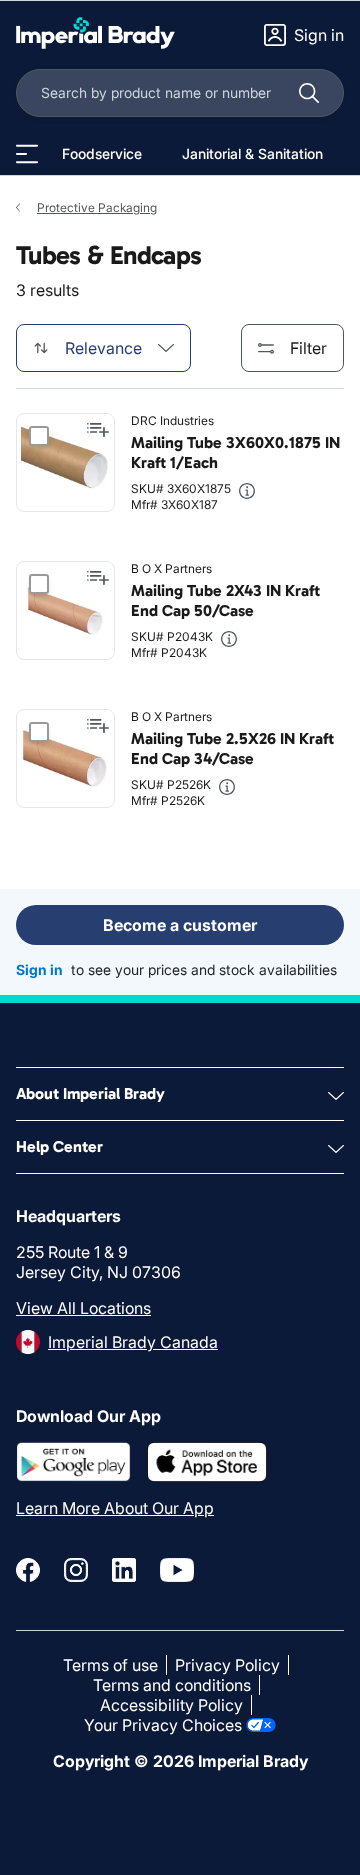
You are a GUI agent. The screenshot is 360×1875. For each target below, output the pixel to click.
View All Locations (83, 1308)
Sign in (39, 969)
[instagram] (76, 1570)
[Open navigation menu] (27, 154)
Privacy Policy (227, 1665)
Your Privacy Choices (163, 1725)
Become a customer (180, 925)
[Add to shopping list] (98, 430)
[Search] (309, 93)
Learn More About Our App (115, 1508)
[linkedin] (124, 1570)
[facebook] (28, 1570)
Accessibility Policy (171, 1705)
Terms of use (110, 1665)
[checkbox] (39, 436)
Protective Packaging (97, 207)
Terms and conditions (172, 1685)
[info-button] (247, 491)
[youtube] (177, 1570)
